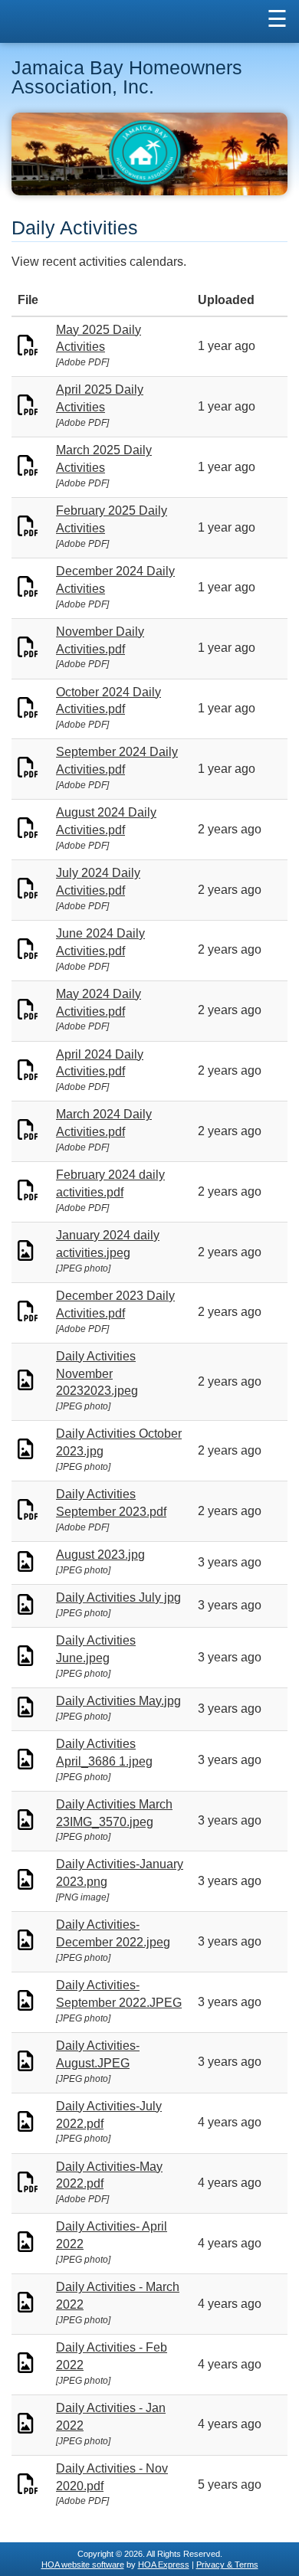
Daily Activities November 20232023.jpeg (97, 1374)
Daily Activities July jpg (118, 1597)
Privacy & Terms (227, 2565)
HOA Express (164, 2565)
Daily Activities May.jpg (118, 1701)
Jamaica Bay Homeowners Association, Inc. (127, 77)
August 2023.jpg (100, 1555)
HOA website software (83, 2565)
